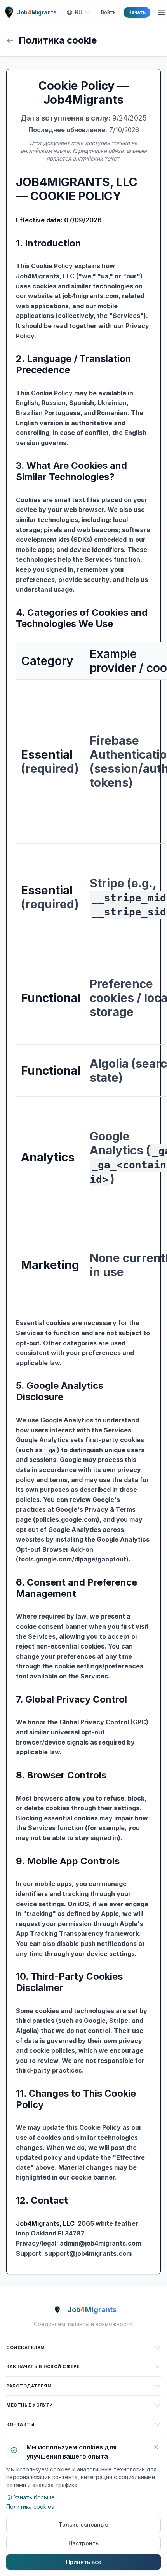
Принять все (84, 2562)
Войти (108, 12)
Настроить (83, 2543)
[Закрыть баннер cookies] (156, 2447)
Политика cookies (30, 2507)
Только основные (83, 2524)
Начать (137, 12)
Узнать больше (34, 2497)
